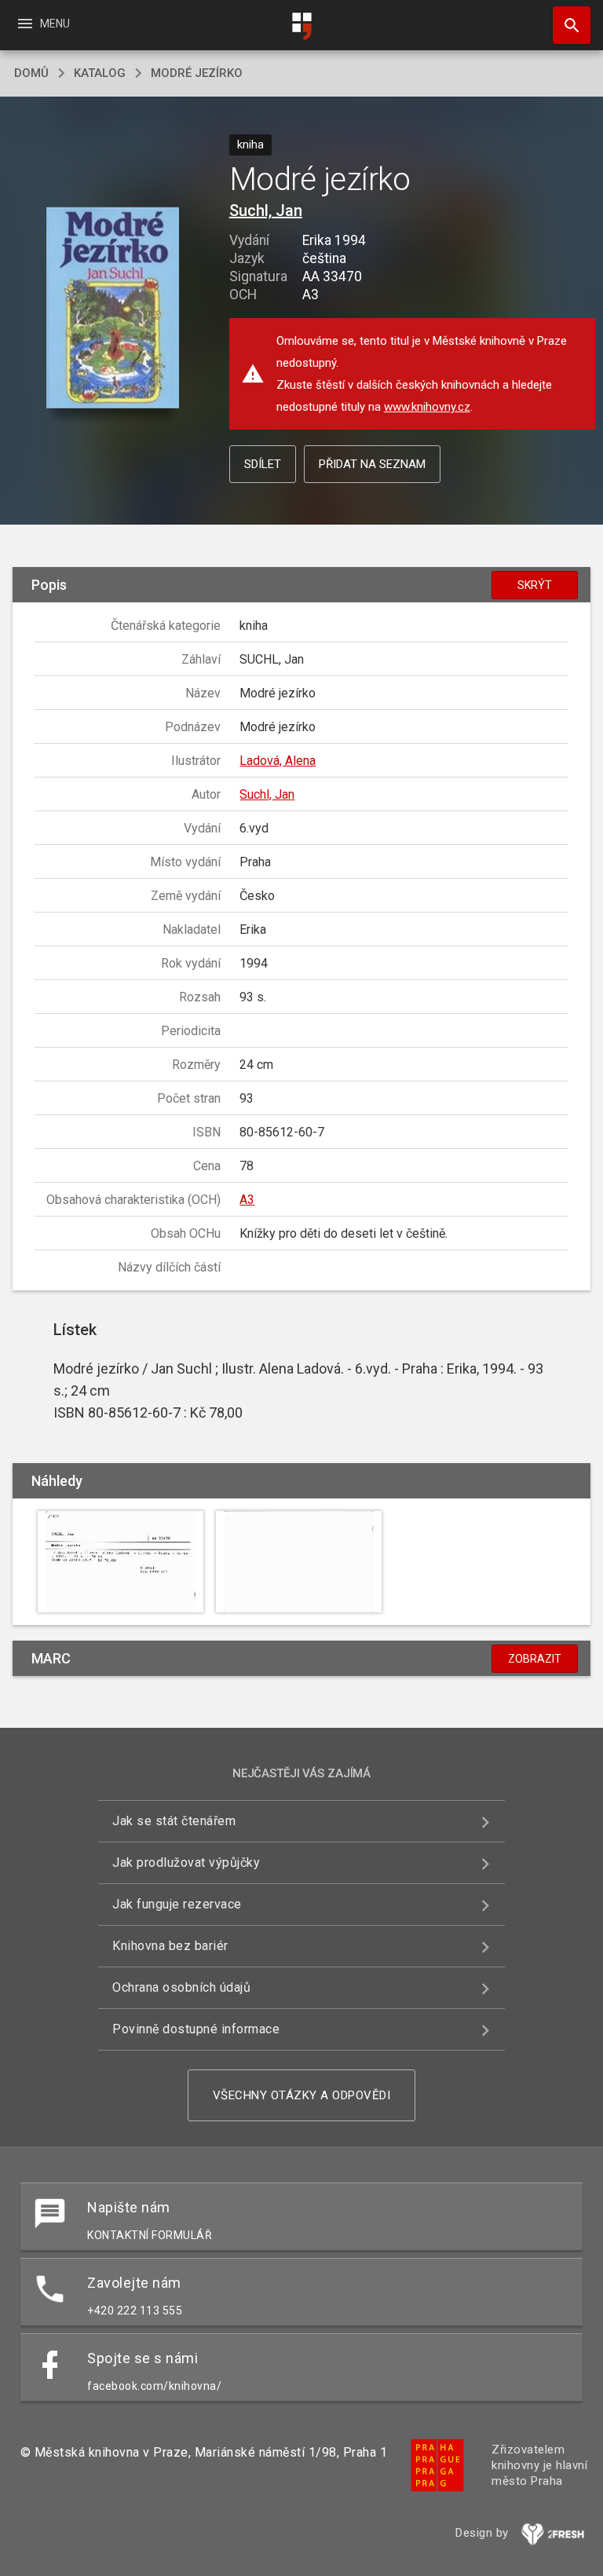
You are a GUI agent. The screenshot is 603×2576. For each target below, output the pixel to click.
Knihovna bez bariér (170, 1946)
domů (31, 73)
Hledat (566, 25)
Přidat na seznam (372, 464)
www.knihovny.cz (427, 407)
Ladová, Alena (278, 761)
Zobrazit (535, 1659)
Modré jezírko (197, 73)
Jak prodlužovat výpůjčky (186, 1862)
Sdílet (263, 464)
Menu (43, 24)
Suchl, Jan (266, 210)
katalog (100, 73)
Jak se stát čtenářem (174, 1821)
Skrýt (535, 585)
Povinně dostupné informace (196, 2029)
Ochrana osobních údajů (181, 1987)
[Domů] (301, 26)
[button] (113, 308)
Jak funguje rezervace (177, 1904)
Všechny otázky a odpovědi (302, 2095)
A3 (247, 1200)
